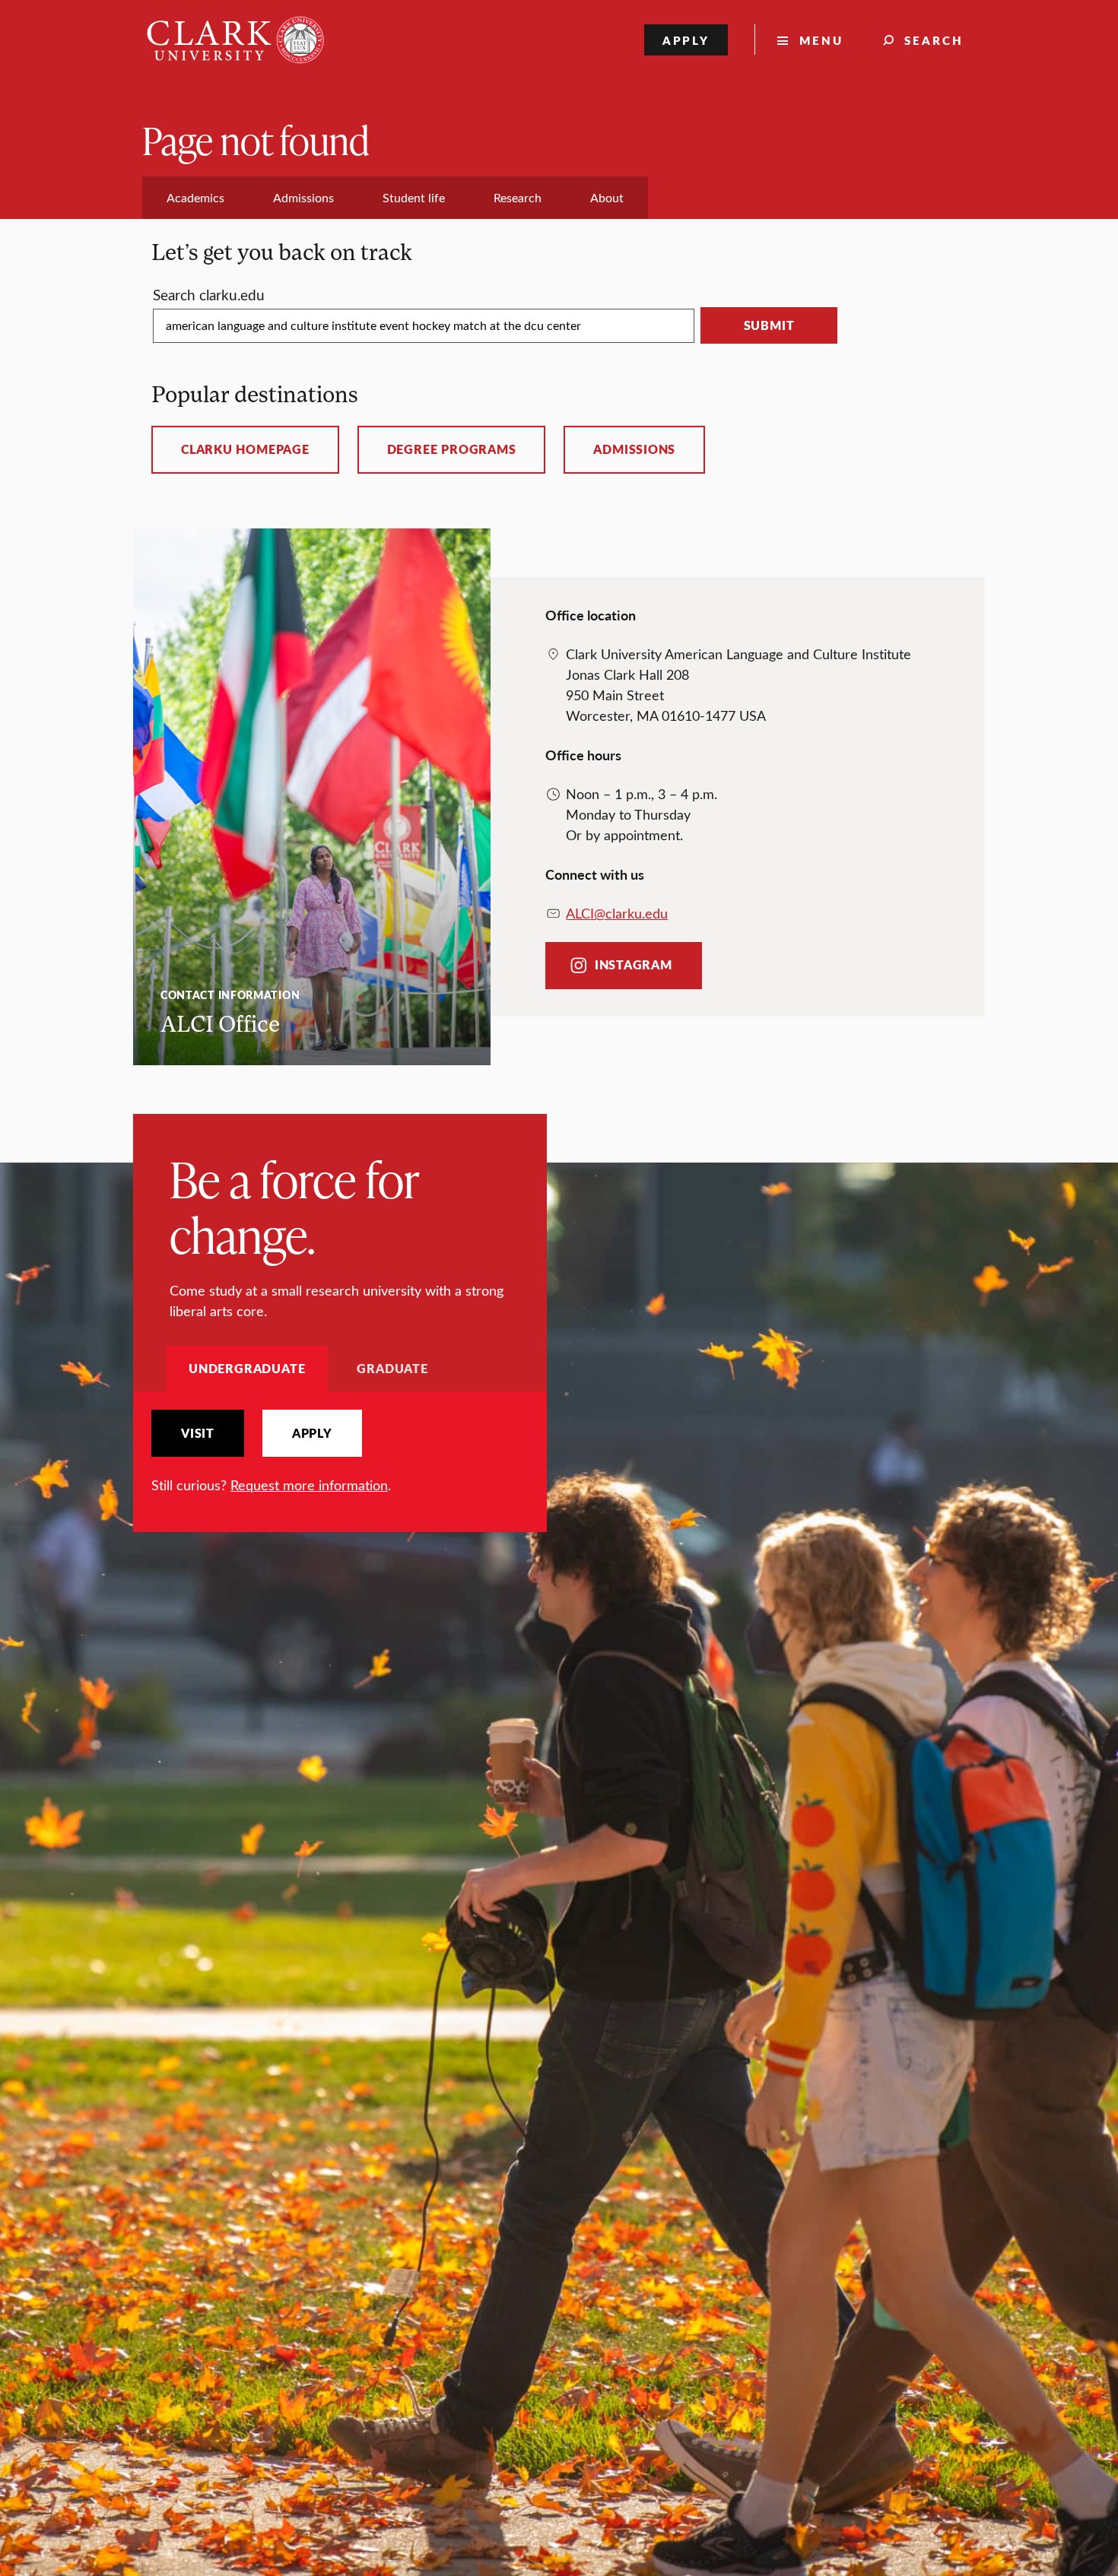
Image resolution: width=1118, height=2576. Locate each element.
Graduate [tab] (392, 1368)
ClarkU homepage (245, 449)
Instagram (634, 965)
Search (934, 40)
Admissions (634, 449)
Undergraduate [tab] (247, 1368)
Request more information (309, 1485)
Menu (821, 40)
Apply (686, 40)
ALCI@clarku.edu (617, 913)
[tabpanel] (340, 1453)
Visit (198, 1433)
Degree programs (452, 449)
